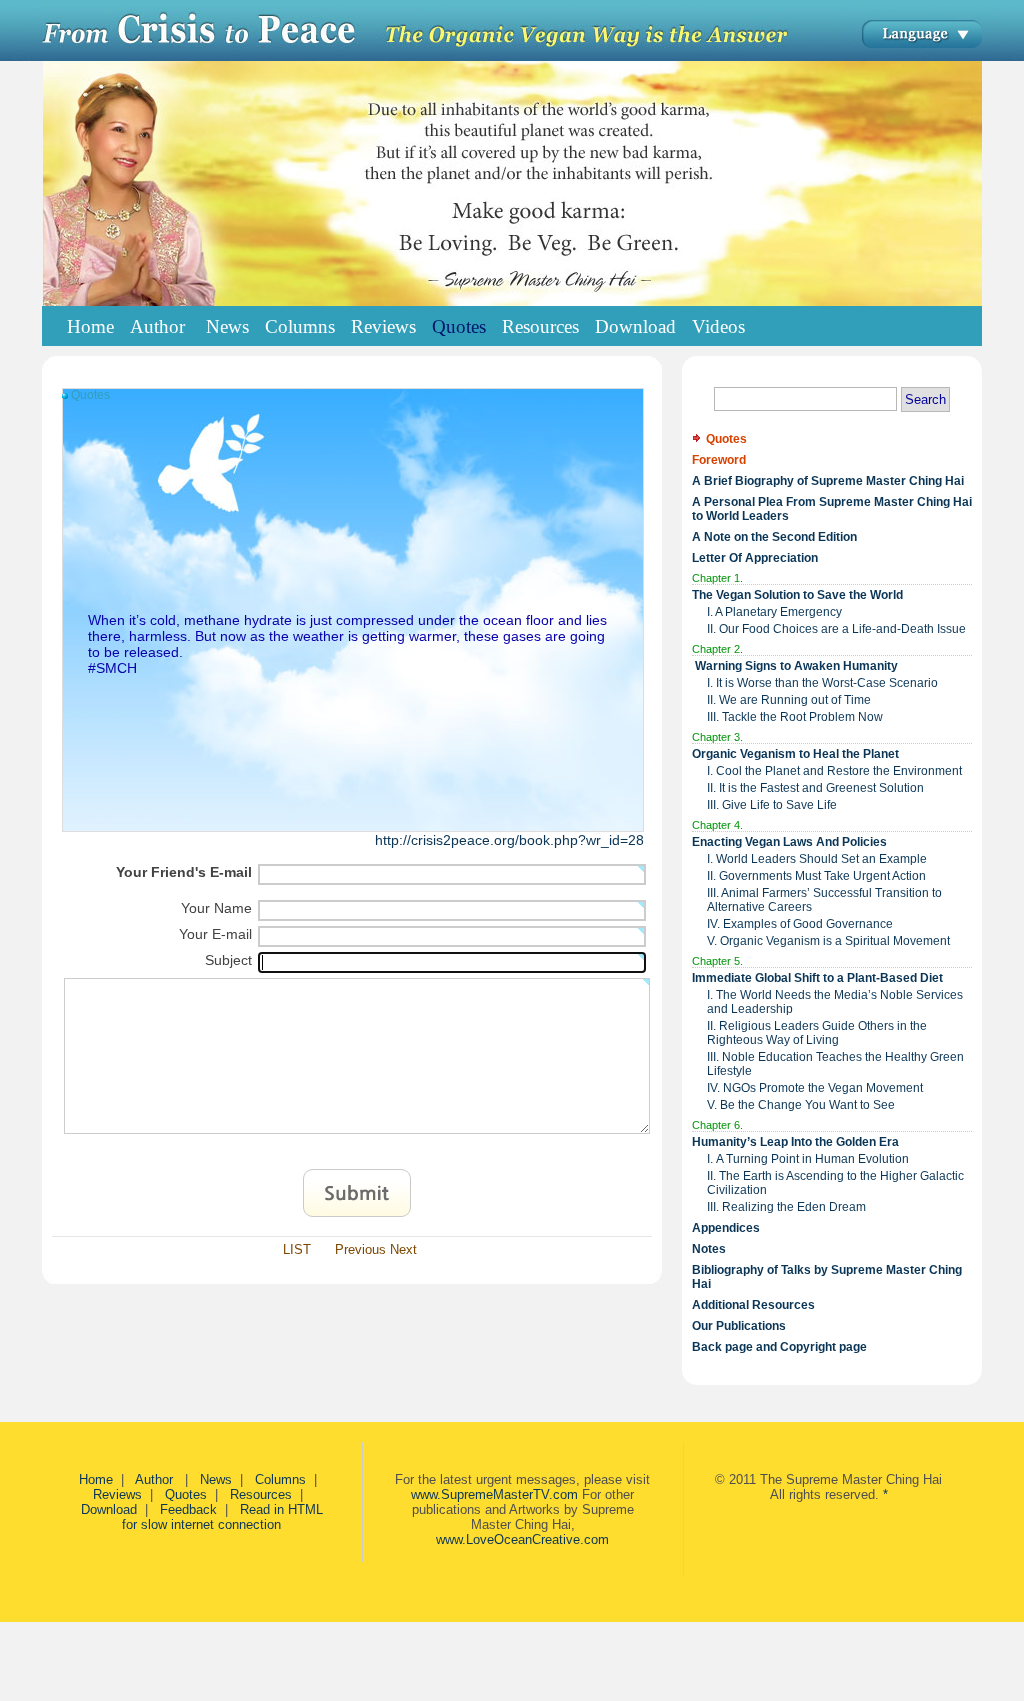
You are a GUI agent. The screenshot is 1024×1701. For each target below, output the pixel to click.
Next (403, 1249)
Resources (261, 1494)
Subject (228, 960)
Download (109, 1509)
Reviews (117, 1494)
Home (90, 326)
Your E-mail (215, 934)
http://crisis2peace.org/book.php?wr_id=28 (509, 840)
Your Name (216, 908)
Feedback (188, 1509)
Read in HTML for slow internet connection (222, 1517)
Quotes (186, 1494)
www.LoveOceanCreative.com (522, 1539)
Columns (280, 1479)
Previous (360, 1249)
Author (156, 1479)
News (216, 1479)
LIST (297, 1249)
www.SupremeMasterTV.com (494, 1494)
